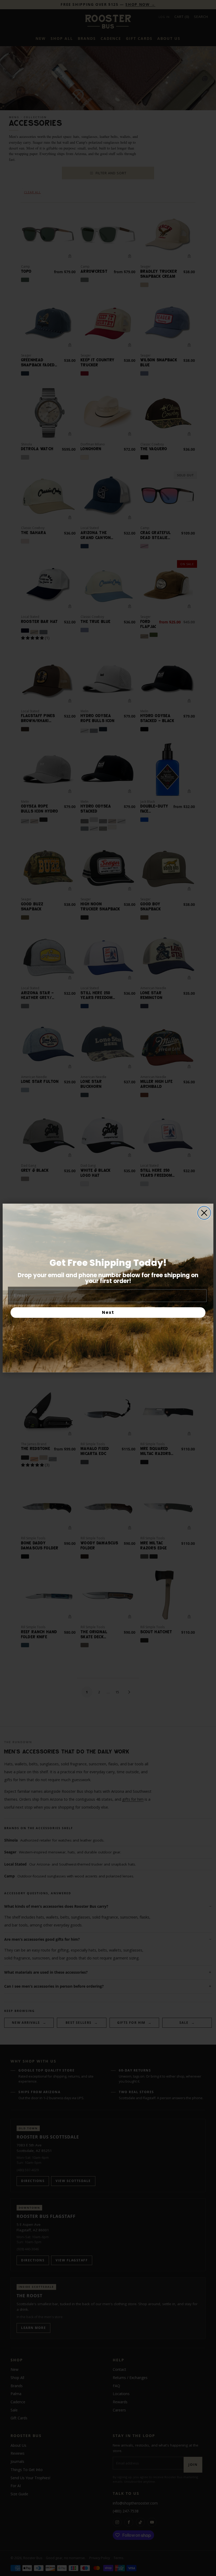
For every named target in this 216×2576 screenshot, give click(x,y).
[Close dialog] (204, 1213)
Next (108, 1312)
